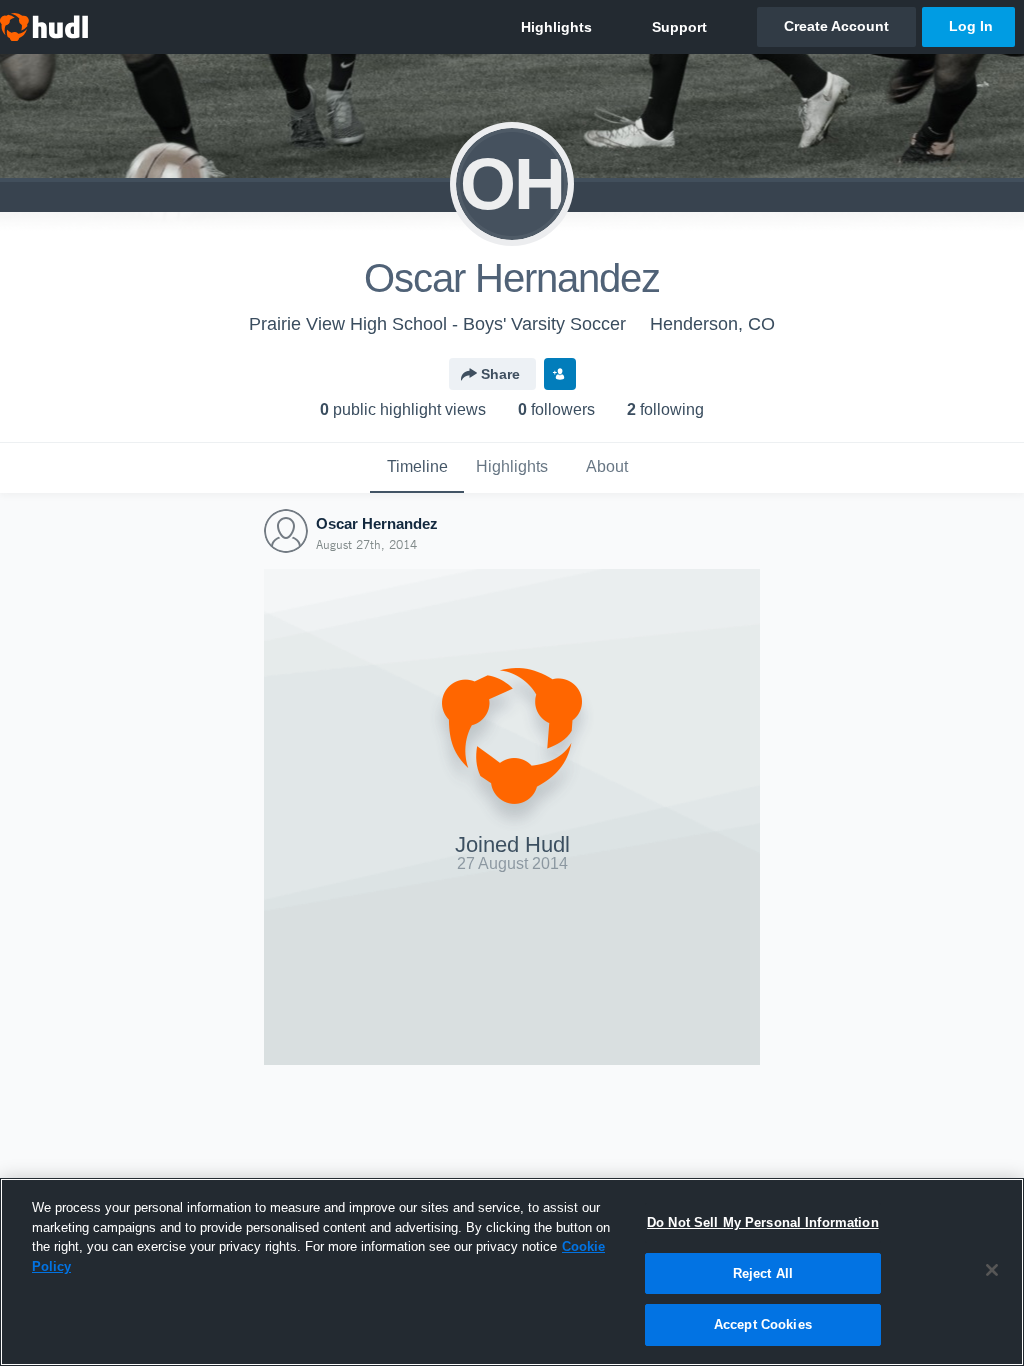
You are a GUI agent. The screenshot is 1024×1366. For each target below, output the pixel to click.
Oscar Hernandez (377, 523)
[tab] (417, 468)
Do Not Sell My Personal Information (763, 1222)
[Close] (992, 1270)
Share (500, 374)
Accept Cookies (763, 1324)
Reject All (763, 1273)
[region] (512, 1272)
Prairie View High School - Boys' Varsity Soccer (437, 324)
